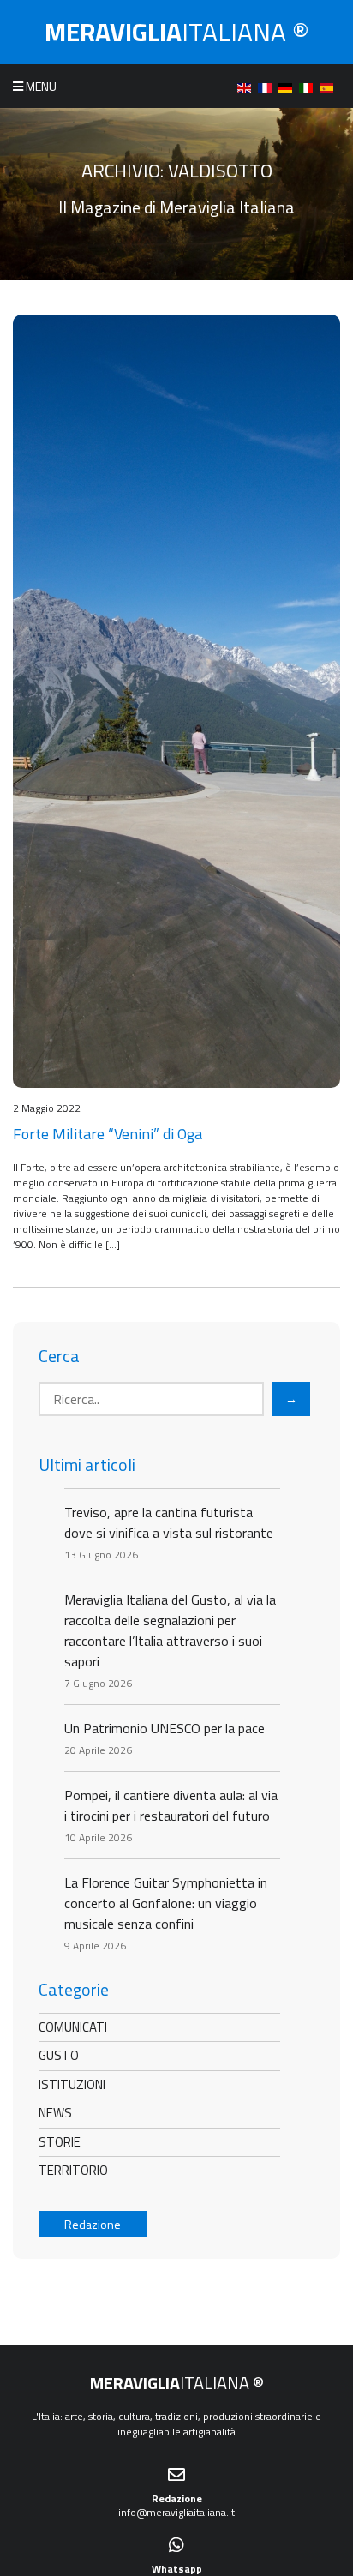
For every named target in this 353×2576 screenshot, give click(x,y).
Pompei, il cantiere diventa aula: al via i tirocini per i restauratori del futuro (171, 1805)
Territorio (73, 2170)
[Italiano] (309, 86)
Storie (60, 2142)
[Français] (268, 86)
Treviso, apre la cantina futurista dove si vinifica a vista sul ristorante (169, 1522)
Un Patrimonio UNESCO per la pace (165, 1728)
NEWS (55, 2113)
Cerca (59, 1356)
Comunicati (73, 2027)
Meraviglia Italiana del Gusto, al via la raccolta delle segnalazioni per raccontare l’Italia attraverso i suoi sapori (170, 1630)
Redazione (93, 2224)
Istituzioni (72, 2084)
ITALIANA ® (177, 32)
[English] (248, 86)
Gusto (59, 2055)
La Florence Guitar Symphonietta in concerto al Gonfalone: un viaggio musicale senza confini (166, 1903)
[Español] (330, 86)
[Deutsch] (289, 86)
